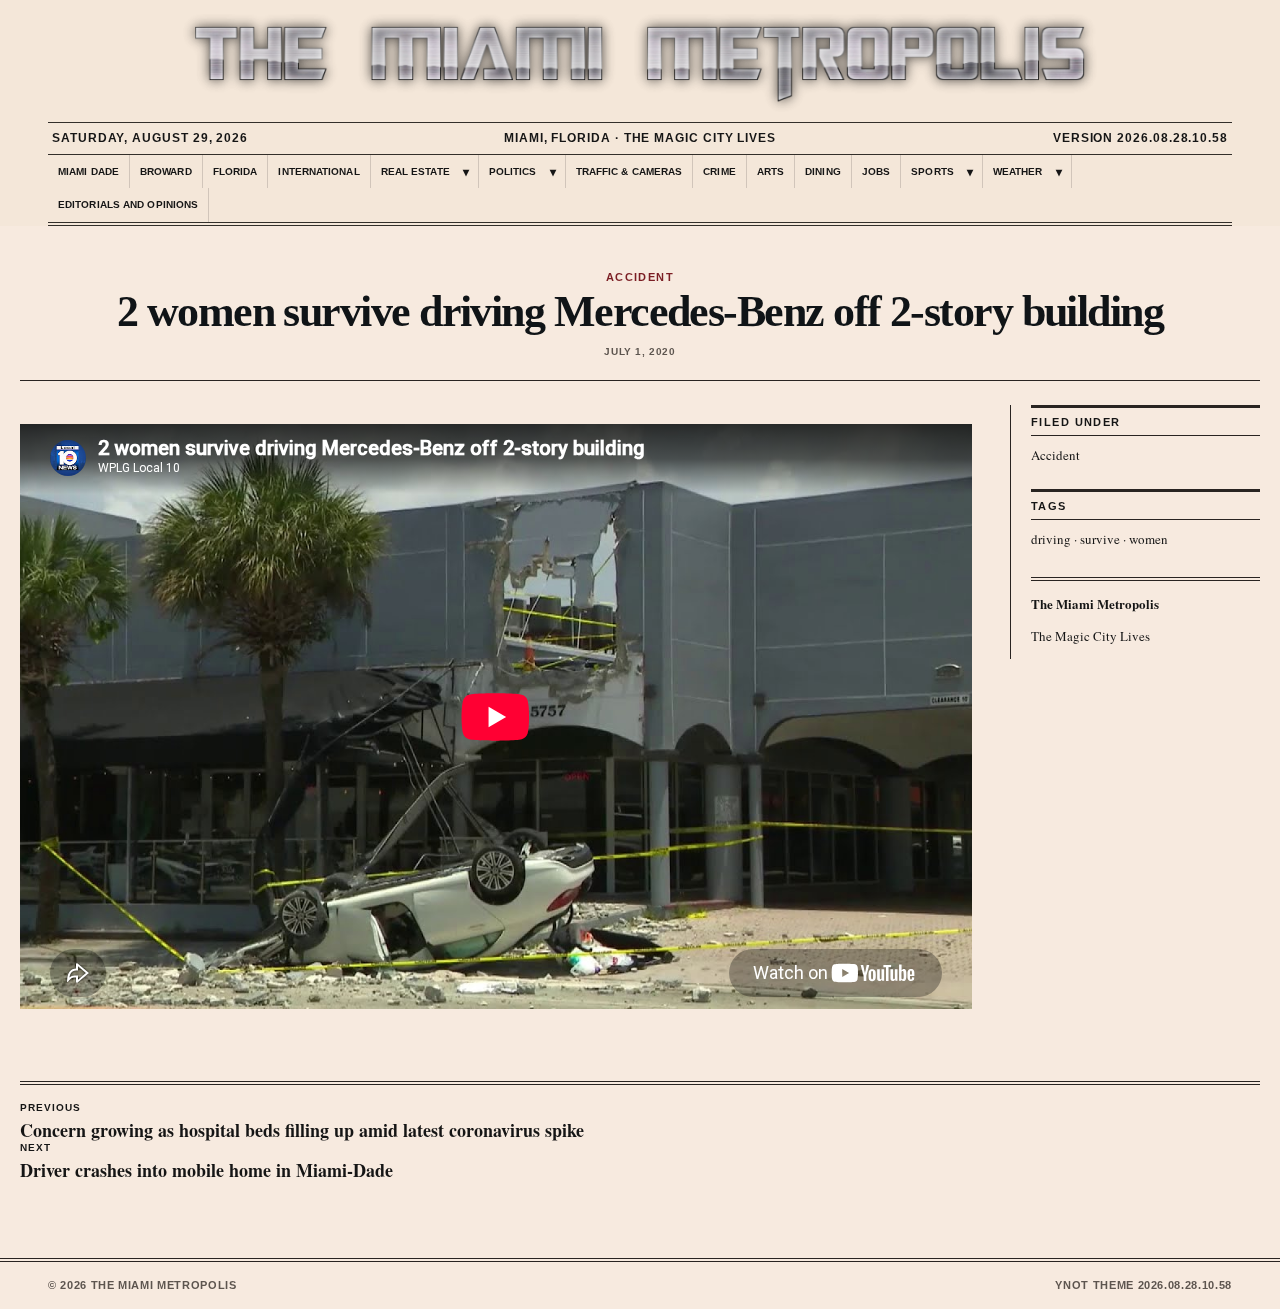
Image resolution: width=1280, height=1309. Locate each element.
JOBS (876, 171)
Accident (1055, 455)
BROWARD (166, 171)
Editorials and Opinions (128, 204)
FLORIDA (235, 171)
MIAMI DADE (88, 171)
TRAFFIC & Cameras (629, 171)
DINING (823, 171)
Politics (513, 171)
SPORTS (932, 171)
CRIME (719, 171)
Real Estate (415, 171)
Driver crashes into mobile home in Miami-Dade (206, 1163)
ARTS (770, 171)
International (318, 171)
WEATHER (1018, 171)
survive (1100, 539)
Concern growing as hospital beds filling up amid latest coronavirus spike (302, 1123)
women (1148, 539)
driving (1051, 539)
